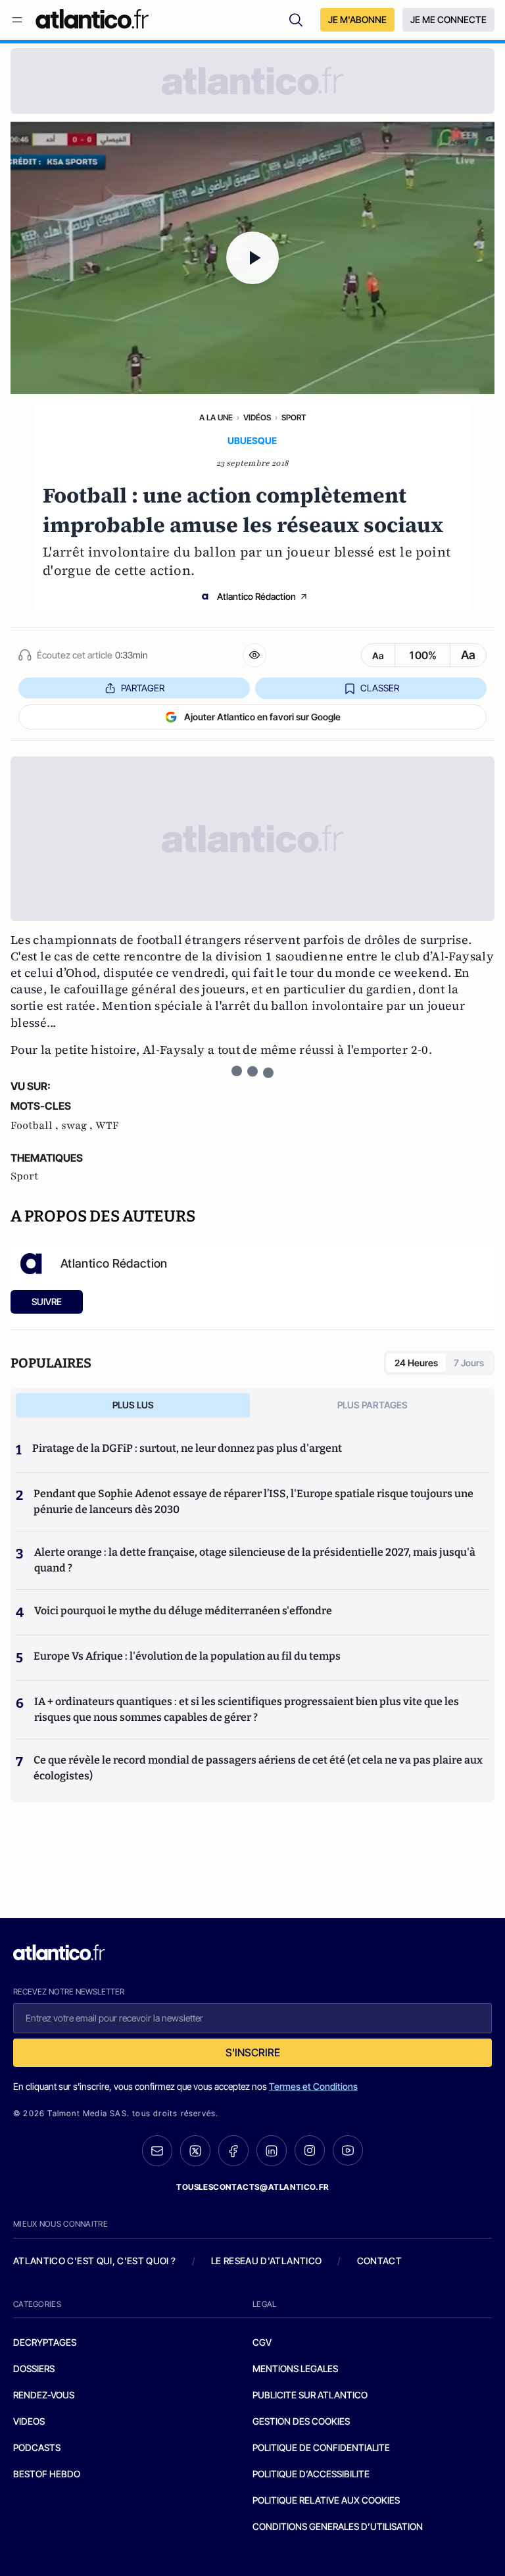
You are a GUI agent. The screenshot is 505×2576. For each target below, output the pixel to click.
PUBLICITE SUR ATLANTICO (310, 2395)
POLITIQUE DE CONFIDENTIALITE (321, 2447)
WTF (107, 1126)
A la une (216, 417)
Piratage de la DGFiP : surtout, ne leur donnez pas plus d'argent (187, 1448)
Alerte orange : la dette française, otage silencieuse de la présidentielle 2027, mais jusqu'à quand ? (255, 1560)
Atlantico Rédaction (256, 596)
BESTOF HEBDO (47, 2474)
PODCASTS (37, 2447)
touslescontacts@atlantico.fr (252, 2187)
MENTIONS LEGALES (295, 2368)
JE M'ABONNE (357, 19)
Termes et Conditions (313, 2086)
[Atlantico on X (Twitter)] (195, 2151)
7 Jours (469, 1363)
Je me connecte (448, 19)
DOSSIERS (34, 2368)
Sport (294, 417)
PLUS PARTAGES (373, 1405)
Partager (143, 688)
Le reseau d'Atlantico (266, 2261)
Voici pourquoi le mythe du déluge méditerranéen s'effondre (184, 1611)
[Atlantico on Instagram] (310, 2150)
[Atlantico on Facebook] (233, 2151)
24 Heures (416, 1363)
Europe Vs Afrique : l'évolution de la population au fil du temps (187, 1656)
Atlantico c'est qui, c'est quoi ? (95, 2261)
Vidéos (257, 417)
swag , (78, 1126)
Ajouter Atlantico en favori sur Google (262, 717)
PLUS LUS (133, 1405)
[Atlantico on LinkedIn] (272, 2151)
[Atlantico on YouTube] (348, 2150)
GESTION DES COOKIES (301, 2421)
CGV (262, 2342)
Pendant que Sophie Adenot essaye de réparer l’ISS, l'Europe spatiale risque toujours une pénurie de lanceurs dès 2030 (253, 1501)
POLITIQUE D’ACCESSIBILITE (311, 2474)
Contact (379, 2261)
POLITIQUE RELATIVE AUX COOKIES (326, 2500)
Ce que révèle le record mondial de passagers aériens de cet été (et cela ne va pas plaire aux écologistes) (258, 1768)
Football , (36, 1126)
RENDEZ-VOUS (44, 2395)
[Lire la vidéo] (252, 258)
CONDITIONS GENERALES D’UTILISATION (338, 2526)
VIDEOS (29, 2421)
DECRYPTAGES (45, 2342)
